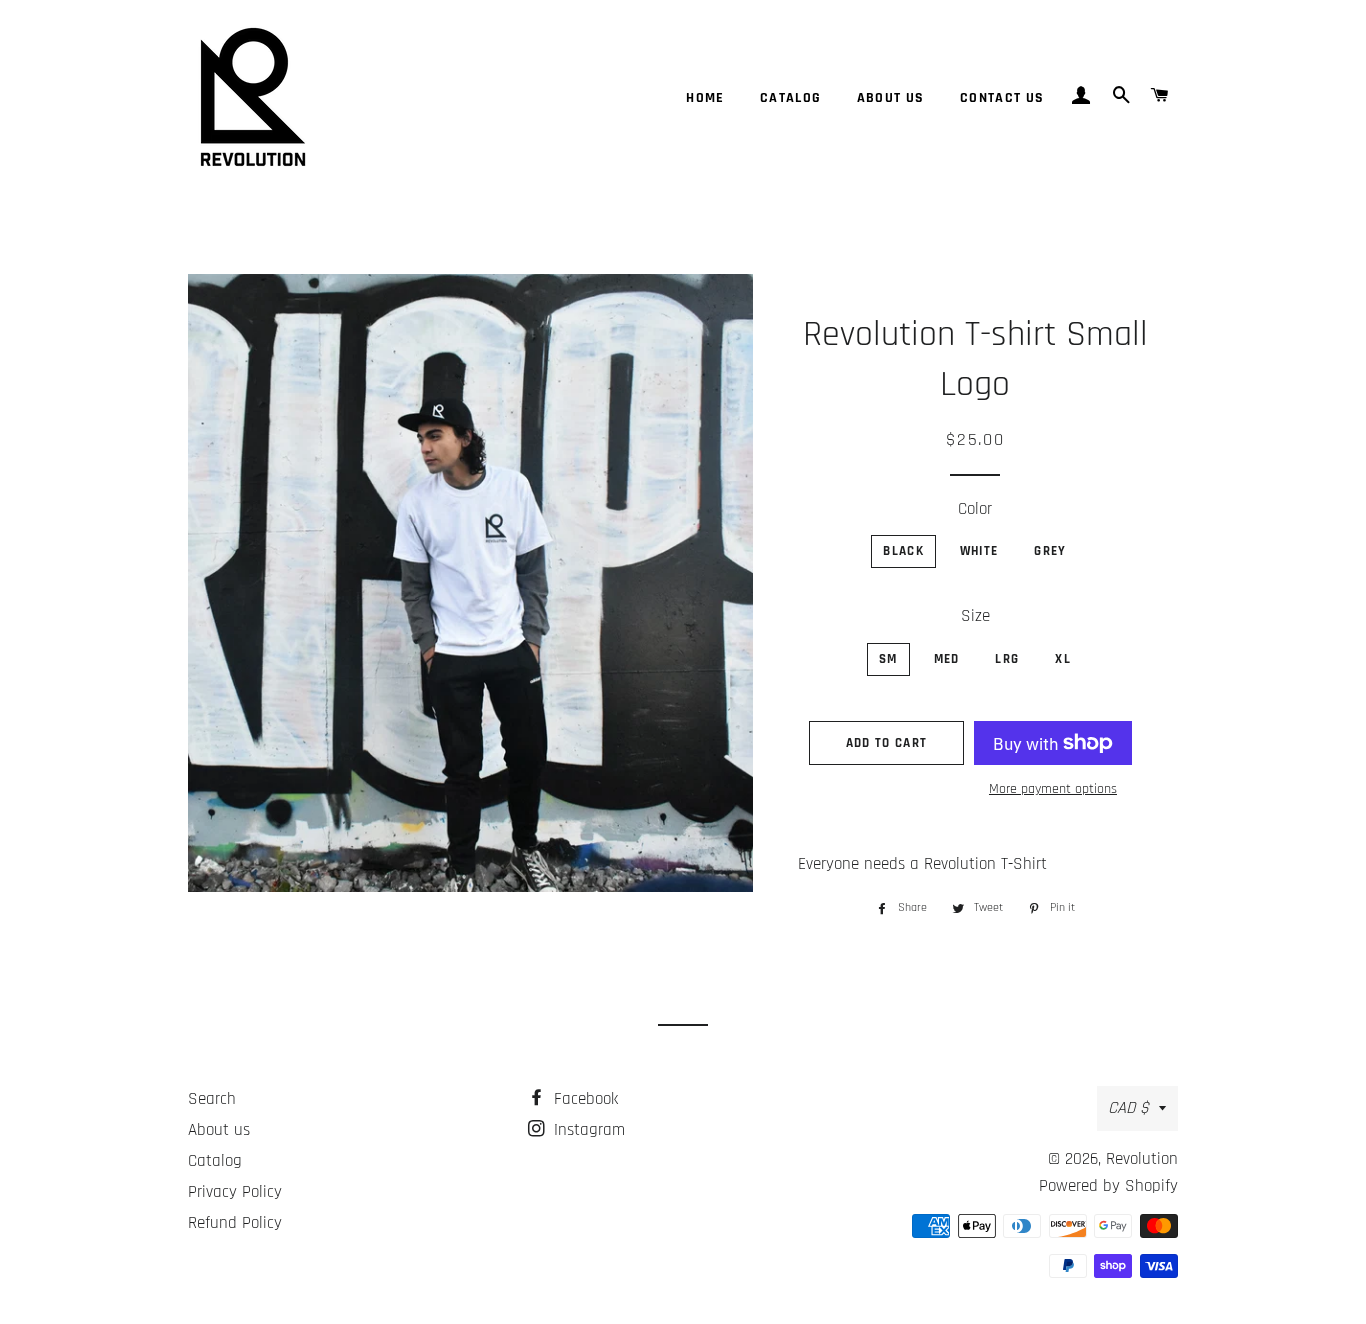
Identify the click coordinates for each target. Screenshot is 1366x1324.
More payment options (1053, 789)
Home (705, 98)
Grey (1050, 551)
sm (888, 659)
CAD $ (1128, 1108)
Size (975, 616)
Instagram (587, 1130)
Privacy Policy (235, 1192)
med (947, 659)
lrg (1007, 659)
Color (975, 509)
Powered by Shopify (1108, 1186)
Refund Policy (235, 1223)
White (979, 551)
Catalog (791, 98)
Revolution (1142, 1159)
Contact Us (1002, 98)
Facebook (583, 1099)
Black (903, 551)
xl (1063, 659)
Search (212, 1099)
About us (891, 98)
